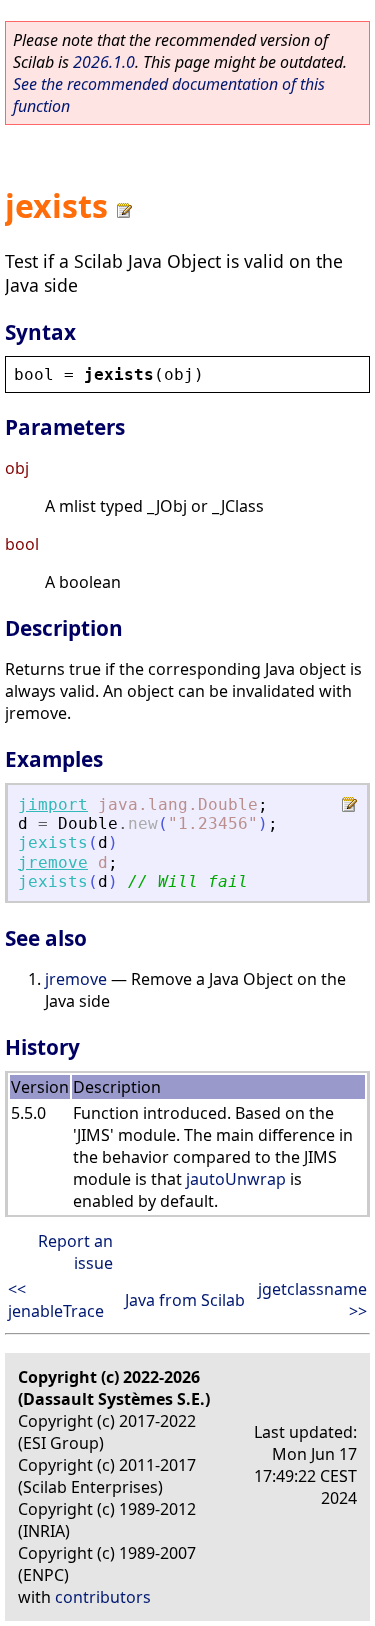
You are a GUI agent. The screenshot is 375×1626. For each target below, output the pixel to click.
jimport (53, 804)
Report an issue (75, 1252)
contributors (103, 1597)
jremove (53, 862)
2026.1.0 (104, 62)
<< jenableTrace (56, 1300)
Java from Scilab (185, 1300)
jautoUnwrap (236, 1179)
